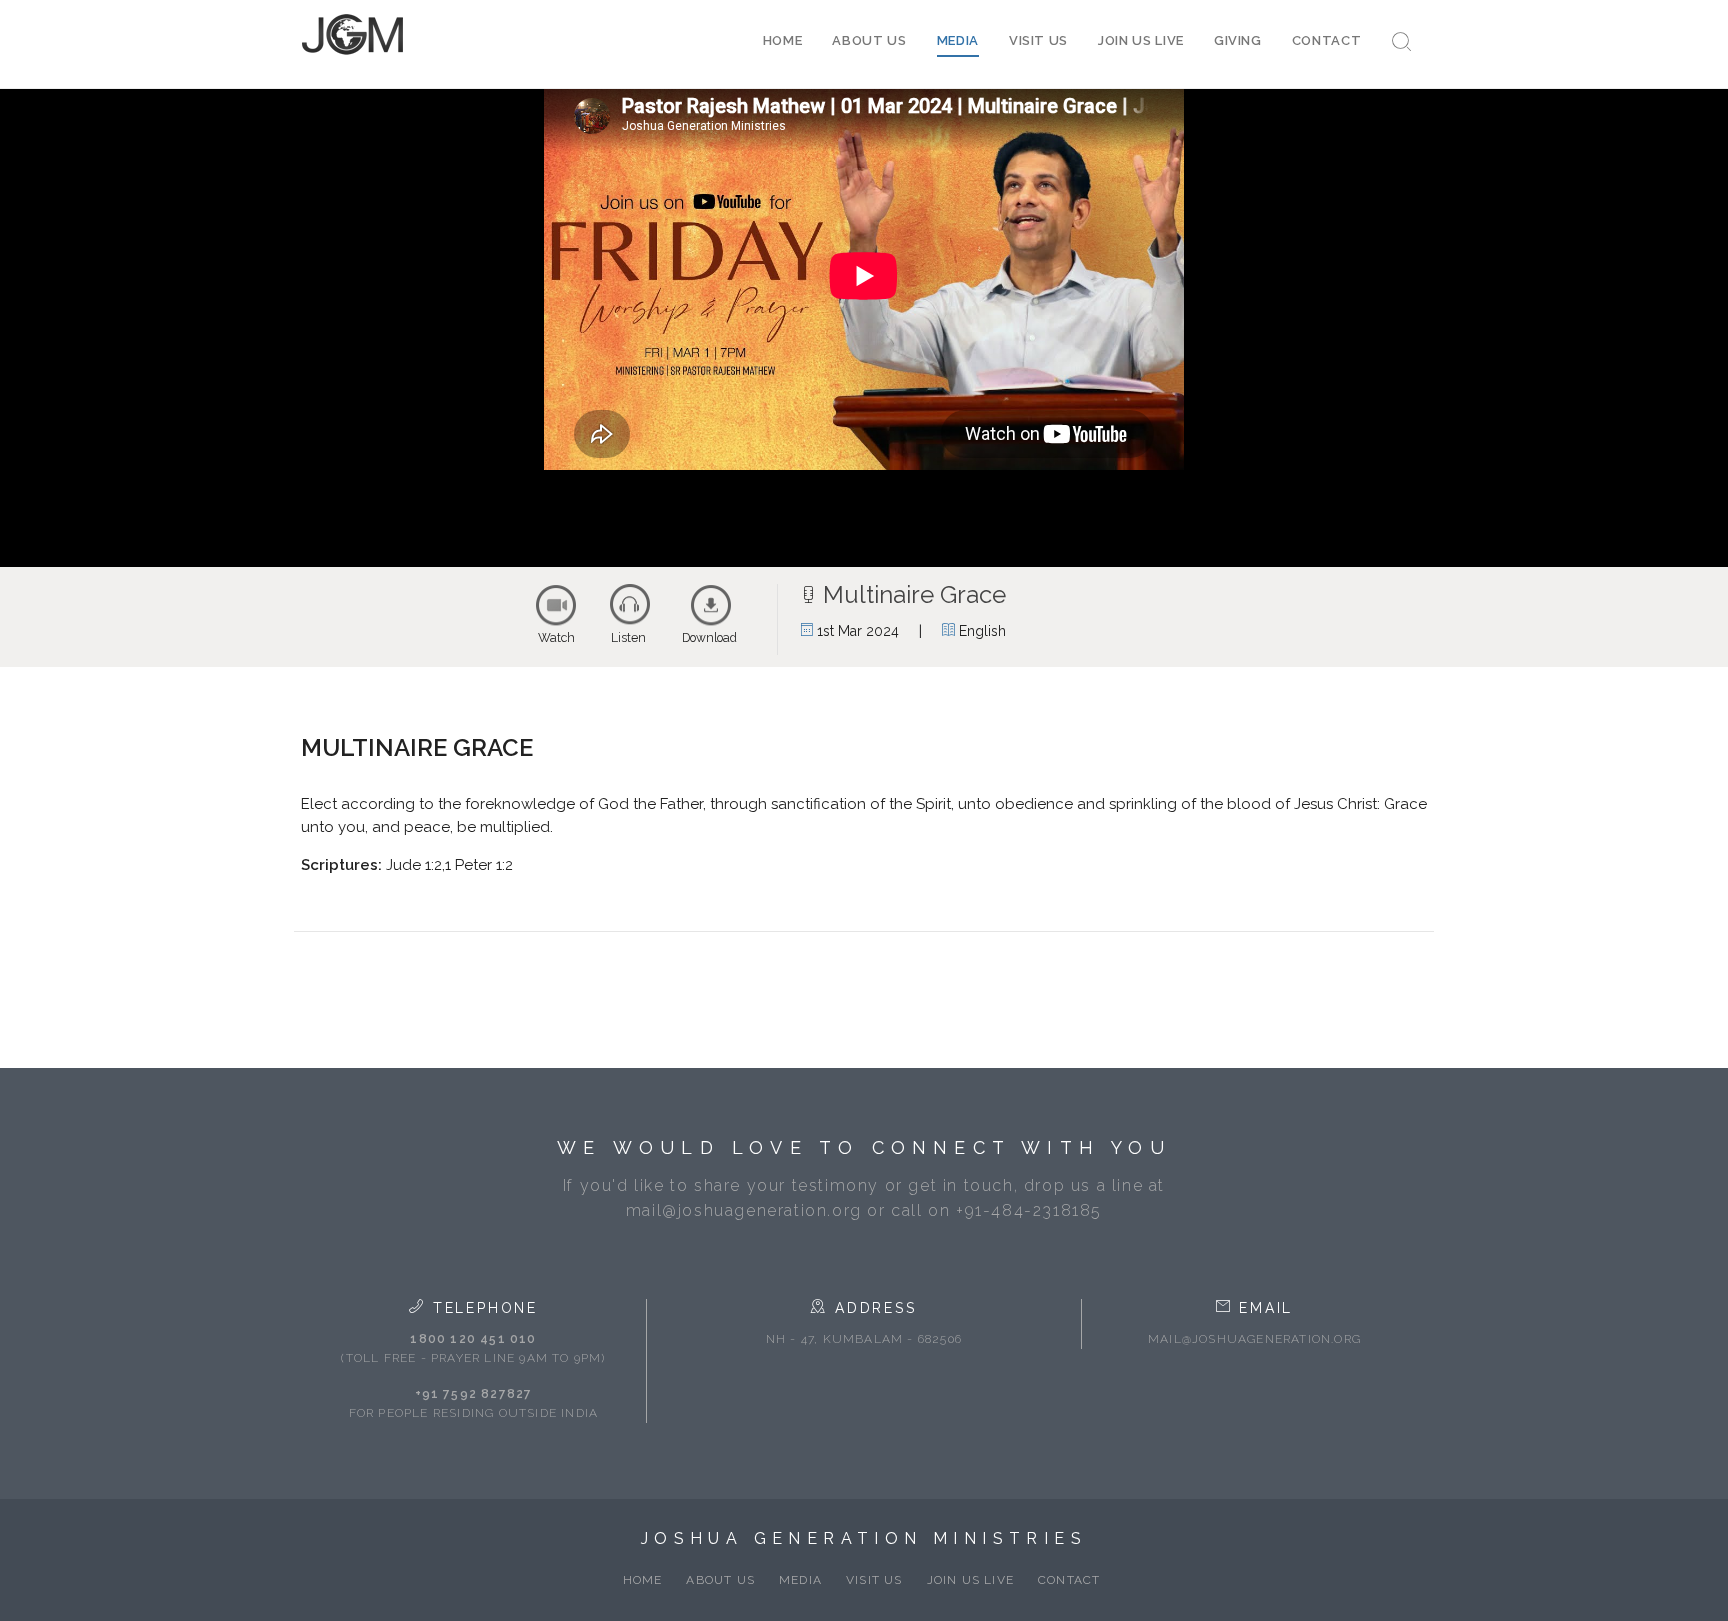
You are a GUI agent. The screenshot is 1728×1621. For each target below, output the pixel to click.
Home (783, 40)
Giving (1238, 40)
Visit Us (1038, 40)
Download (709, 638)
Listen (628, 638)
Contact (1327, 40)
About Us (869, 40)
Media (958, 40)
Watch (556, 638)
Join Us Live (1141, 40)
